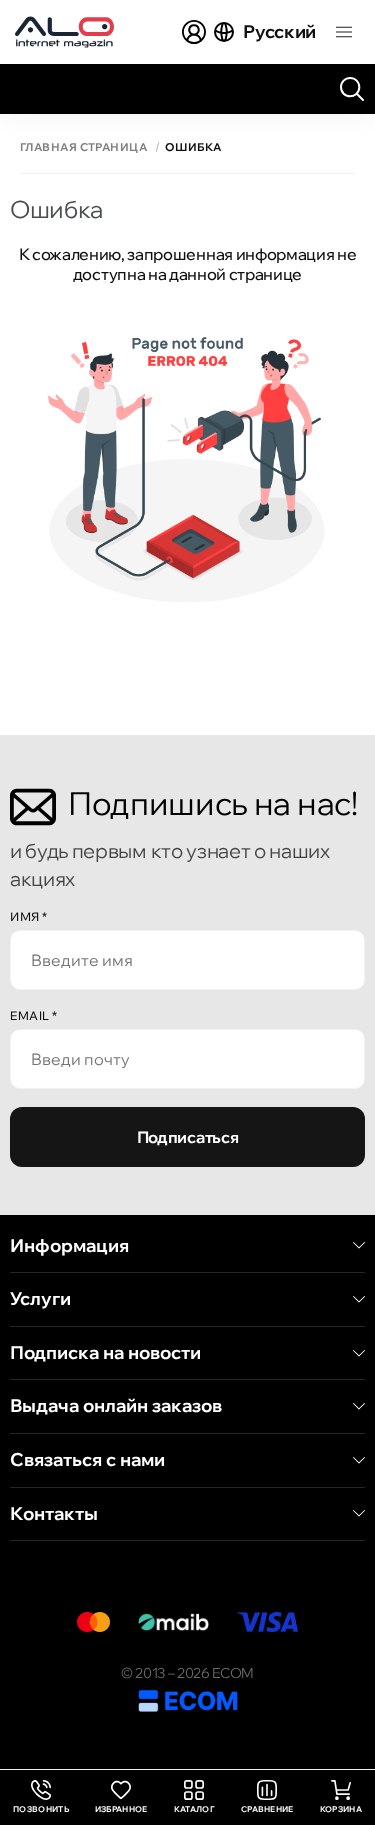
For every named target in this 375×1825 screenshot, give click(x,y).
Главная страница (83, 147)
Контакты (54, 1514)
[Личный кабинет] (194, 32)
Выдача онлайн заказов (116, 1406)
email (34, 1015)
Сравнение (267, 1809)
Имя (29, 916)
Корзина (341, 1809)
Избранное (121, 1809)
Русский (279, 31)
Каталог (194, 1809)
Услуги (40, 1299)
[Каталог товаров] (344, 32)
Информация (69, 1246)
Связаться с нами (87, 1460)
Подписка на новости (105, 1353)
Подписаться (187, 1137)
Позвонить (41, 1797)
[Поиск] (352, 89)
